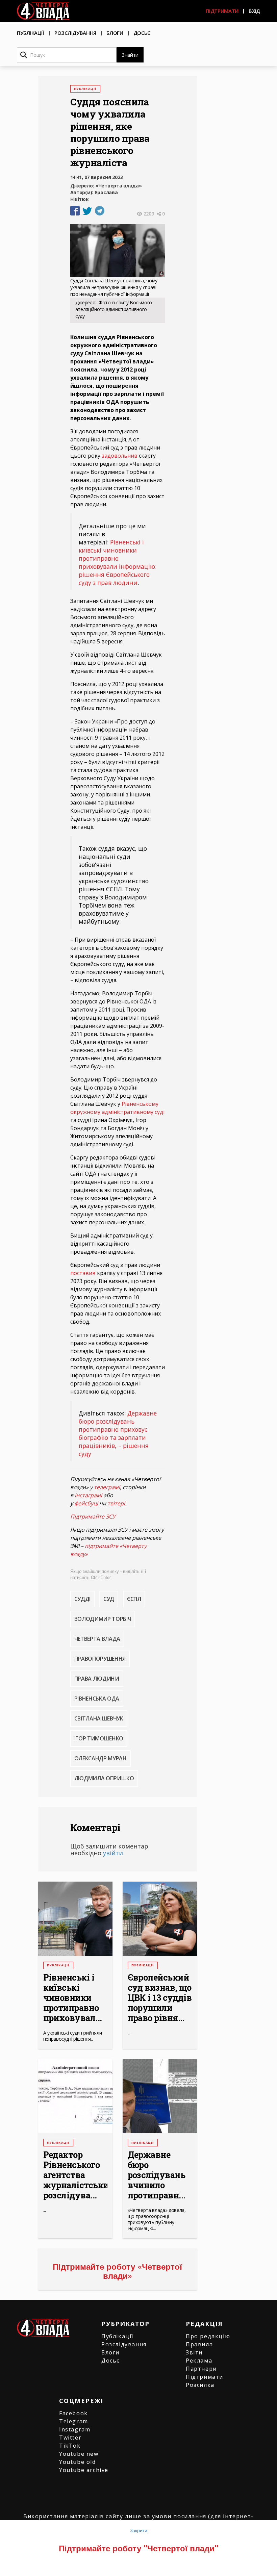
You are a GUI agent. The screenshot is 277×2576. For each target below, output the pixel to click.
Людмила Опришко (104, 1778)
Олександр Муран (100, 1758)
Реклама (199, 2361)
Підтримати (222, 11)
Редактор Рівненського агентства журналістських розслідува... (75, 2175)
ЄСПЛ (134, 1599)
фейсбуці (86, 1503)
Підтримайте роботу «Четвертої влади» (117, 2271)
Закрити (138, 2530)
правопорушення (100, 1659)
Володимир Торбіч (103, 1619)
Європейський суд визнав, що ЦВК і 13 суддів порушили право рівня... (160, 1998)
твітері (116, 1503)
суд (109, 1599)
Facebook (73, 2413)
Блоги (115, 33)
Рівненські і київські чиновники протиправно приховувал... (73, 1998)
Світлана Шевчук (99, 1718)
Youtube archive (84, 2470)
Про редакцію (208, 2336)
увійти (113, 1853)
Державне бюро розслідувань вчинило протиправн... (157, 2175)
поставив (83, 1273)
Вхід (254, 11)
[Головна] (43, 11)
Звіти (194, 2352)
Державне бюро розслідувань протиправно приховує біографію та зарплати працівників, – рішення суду (118, 1433)
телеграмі (107, 1487)
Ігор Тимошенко (99, 1738)
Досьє (142, 33)
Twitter (70, 2438)
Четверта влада (97, 1639)
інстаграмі (88, 1495)
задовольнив (120, 456)
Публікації (31, 33)
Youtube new (79, 2454)
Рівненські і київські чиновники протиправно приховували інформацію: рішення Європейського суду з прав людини (118, 562)
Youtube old (78, 2462)
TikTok (70, 2446)
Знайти (130, 55)
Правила (199, 2344)
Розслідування (75, 33)
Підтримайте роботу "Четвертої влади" (138, 2548)
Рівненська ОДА (97, 1699)
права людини (97, 1679)
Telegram (74, 2421)
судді (82, 1599)
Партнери (201, 2369)
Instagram (75, 2429)
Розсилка (200, 2385)
